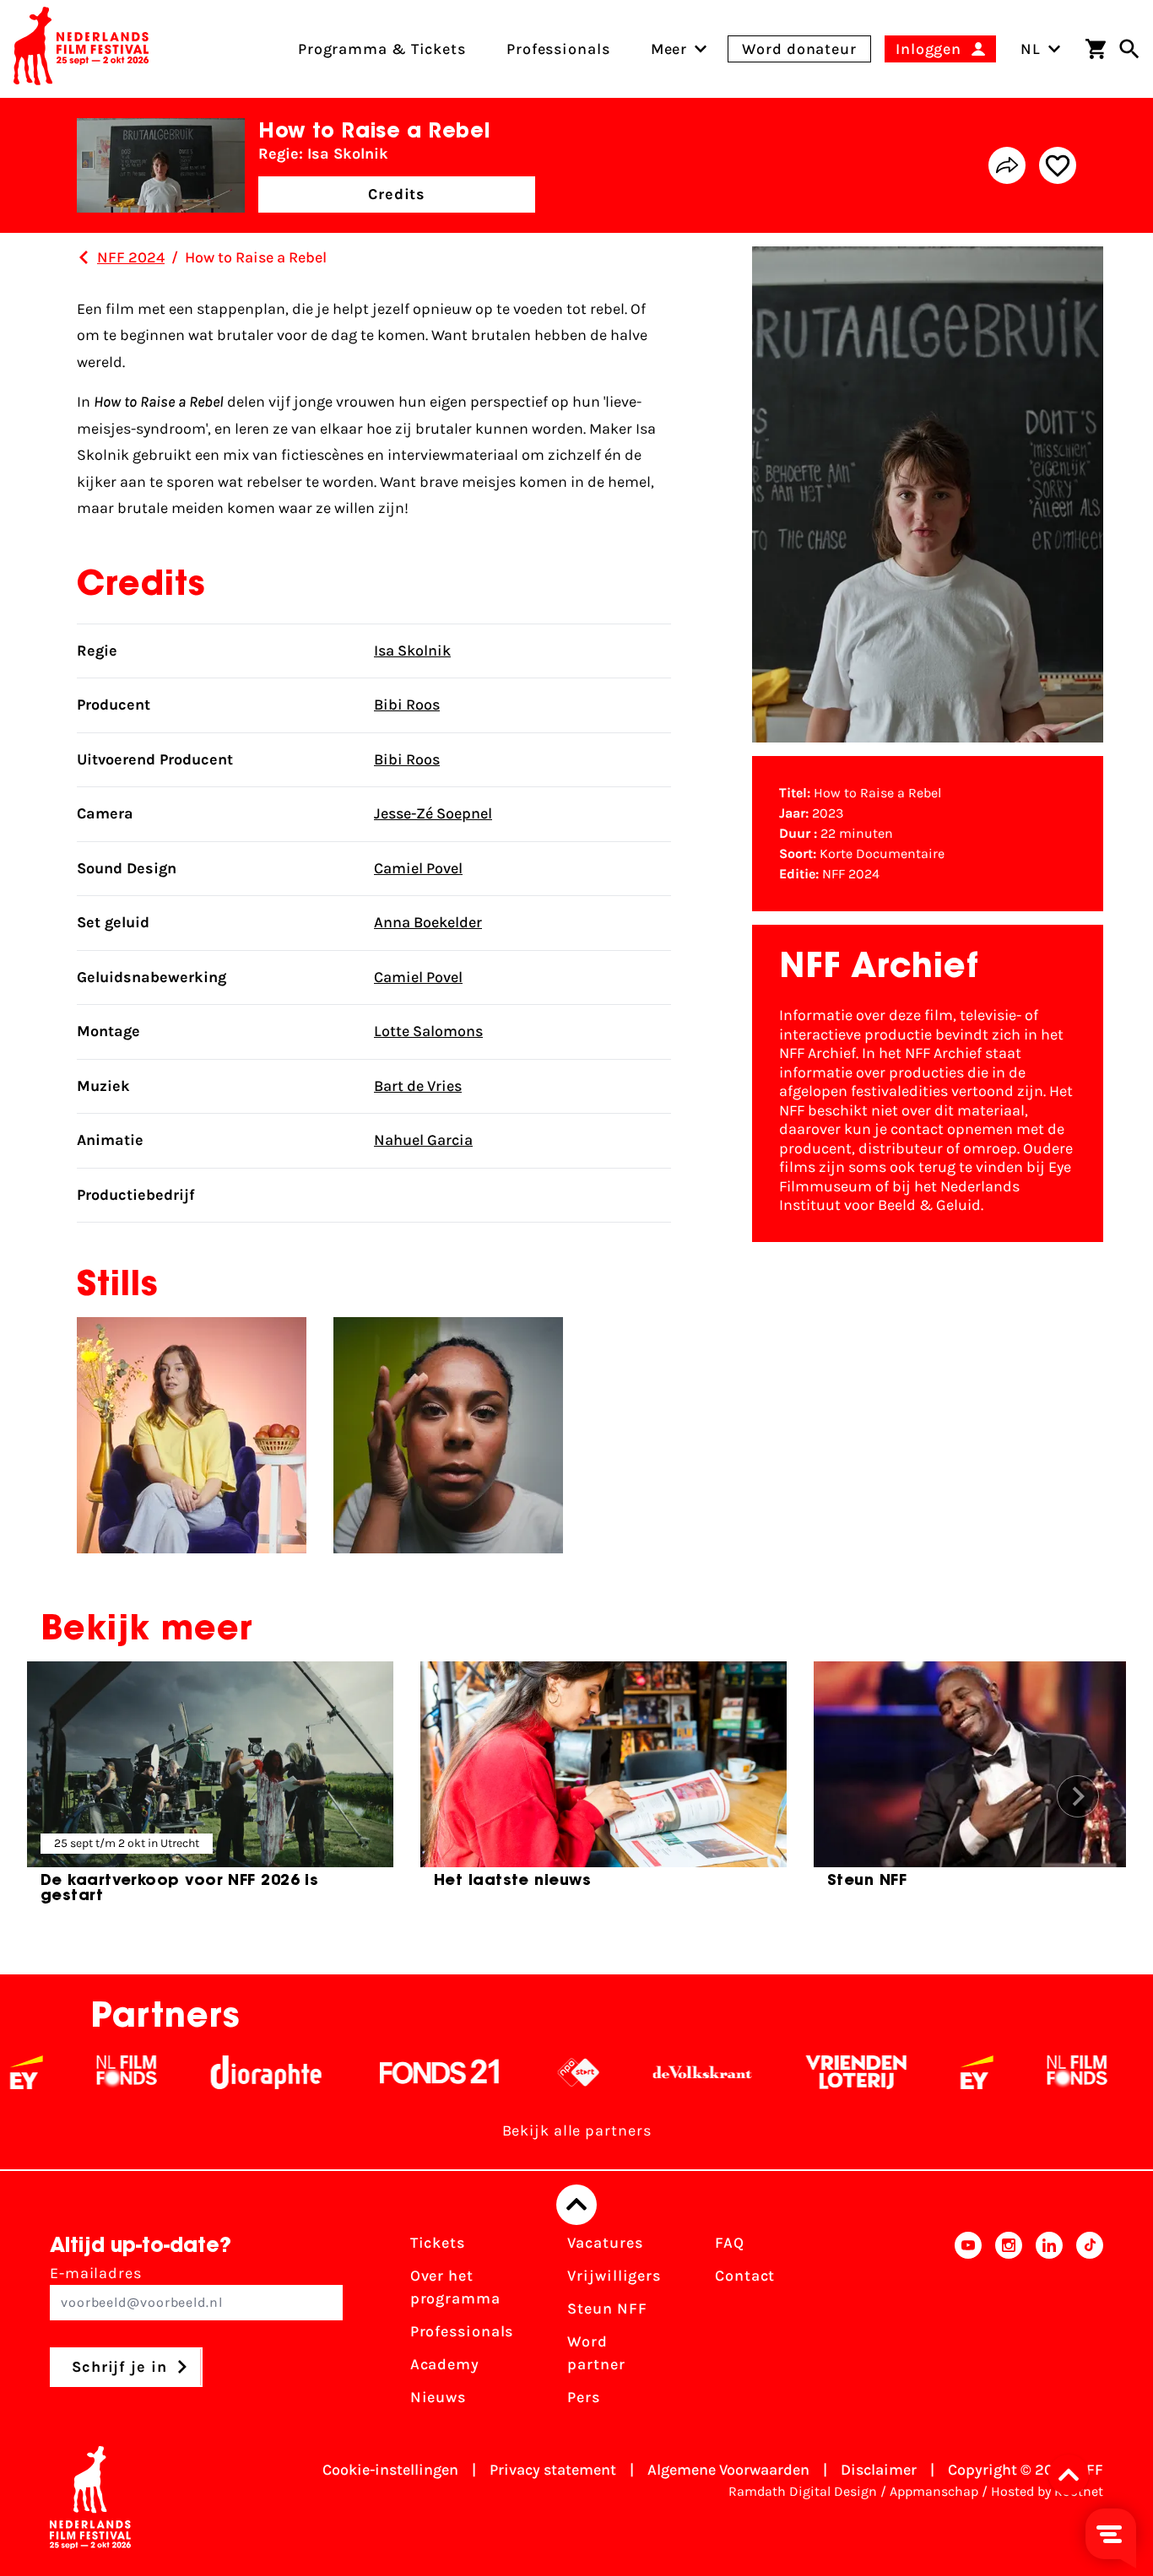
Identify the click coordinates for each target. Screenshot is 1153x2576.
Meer (669, 49)
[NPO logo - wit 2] (522, 2072)
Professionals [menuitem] (558, 49)
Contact (745, 2276)
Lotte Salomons (428, 1031)
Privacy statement (553, 2470)
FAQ (730, 2243)
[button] (1074, 2475)
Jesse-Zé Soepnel (433, 813)
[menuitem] (669, 49)
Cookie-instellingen (390, 2470)
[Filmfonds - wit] (70, 2072)
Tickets (438, 2243)
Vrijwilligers (614, 2276)
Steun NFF (607, 2309)
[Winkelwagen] (1096, 49)
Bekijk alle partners (577, 2130)
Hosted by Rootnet (1047, 2491)
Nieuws (438, 2397)
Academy (445, 2364)
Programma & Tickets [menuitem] (382, 49)
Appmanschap (934, 2491)
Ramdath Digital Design (803, 2491)
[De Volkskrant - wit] (646, 2072)
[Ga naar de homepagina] (81, 49)
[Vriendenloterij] (800, 2072)
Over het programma (455, 2287)
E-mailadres (96, 2273)
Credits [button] (397, 194)
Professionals (462, 2331)
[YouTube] (968, 2325)
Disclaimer (879, 2470)
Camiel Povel (418, 868)
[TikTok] (1090, 2325)
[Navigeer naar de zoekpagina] (1129, 49)
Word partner (596, 2353)
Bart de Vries (418, 1086)
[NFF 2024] (84, 257)
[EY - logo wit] (920, 2072)
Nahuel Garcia (423, 1140)
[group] (210, 1790)
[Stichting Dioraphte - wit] (210, 2072)
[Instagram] (1009, 2325)
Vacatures (605, 2243)
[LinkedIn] (1049, 2325)
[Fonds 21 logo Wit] (383, 2072)
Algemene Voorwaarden (728, 2470)
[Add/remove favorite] (1058, 165)
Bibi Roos (407, 705)
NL (1031, 49)
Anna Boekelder (428, 922)
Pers (584, 2397)
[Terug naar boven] (576, 2205)
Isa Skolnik (412, 651)
